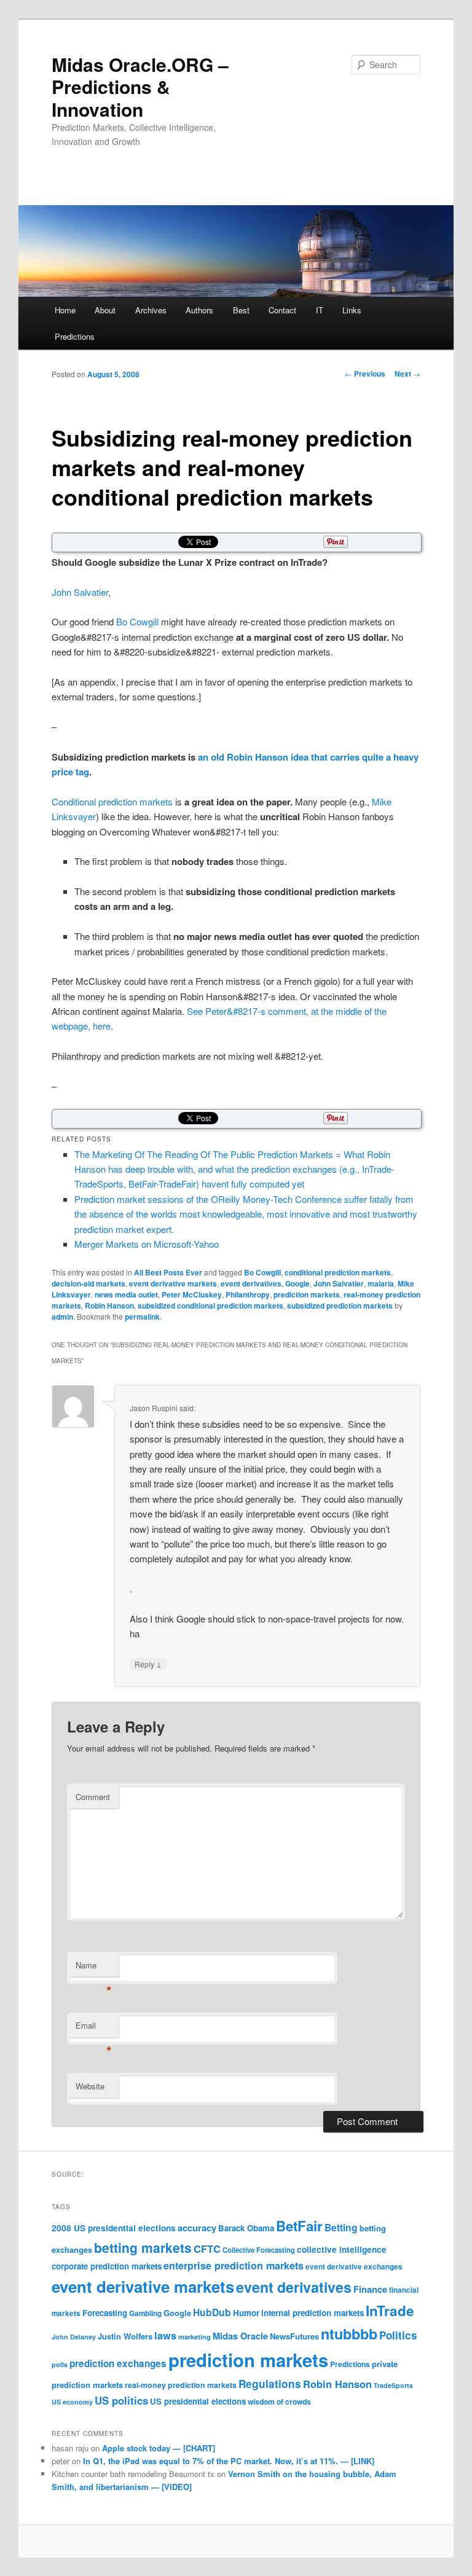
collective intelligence (342, 2249)
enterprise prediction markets (234, 2265)
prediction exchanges (118, 2363)
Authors (199, 310)
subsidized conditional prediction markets (210, 1306)
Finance (370, 2289)
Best (241, 310)
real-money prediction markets (181, 2385)
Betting (341, 2227)
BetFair (299, 2226)
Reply (148, 1664)
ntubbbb (349, 2334)
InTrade (390, 2311)
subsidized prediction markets (340, 1306)
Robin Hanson (109, 1306)
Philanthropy (248, 1294)
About (105, 310)
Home (65, 310)
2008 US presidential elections (114, 2228)
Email (94, 2028)
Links (352, 310)
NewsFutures (294, 2336)
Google (297, 1283)
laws (165, 2335)
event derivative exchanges (354, 2267)
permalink (142, 1317)
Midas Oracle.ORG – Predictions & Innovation (140, 87)
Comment (93, 1797)
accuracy (197, 2228)
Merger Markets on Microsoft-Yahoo (147, 1244)
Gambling (145, 2313)
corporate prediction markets (107, 2266)
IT (320, 310)
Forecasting (105, 2313)
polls (60, 2364)
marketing (195, 2337)
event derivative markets (173, 1283)
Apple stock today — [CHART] (159, 2448)
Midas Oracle (240, 2336)
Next (407, 374)
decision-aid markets (88, 1283)
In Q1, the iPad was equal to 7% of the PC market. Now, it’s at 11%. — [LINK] (229, 2461)
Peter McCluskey (192, 1294)
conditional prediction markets (338, 1272)
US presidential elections (198, 2401)
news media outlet (126, 1294)
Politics (398, 2335)
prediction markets (307, 1294)
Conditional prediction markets (112, 801)
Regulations (270, 2384)
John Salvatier (80, 592)
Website (90, 2086)
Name (94, 1968)
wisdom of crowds (279, 2402)
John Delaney (74, 2337)
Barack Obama (246, 2228)
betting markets (143, 2247)
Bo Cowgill (137, 621)
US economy (72, 2402)
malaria (381, 1283)
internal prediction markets (313, 2313)
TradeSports (393, 2385)
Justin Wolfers (125, 2336)
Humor (246, 2313)
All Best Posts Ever (168, 1272)
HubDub (212, 2312)
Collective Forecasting (259, 2250)
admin (62, 1317)
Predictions (75, 336)
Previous (365, 374)
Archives (151, 310)
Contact (282, 310)
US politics (121, 2400)
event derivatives (251, 1283)
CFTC (207, 2249)
